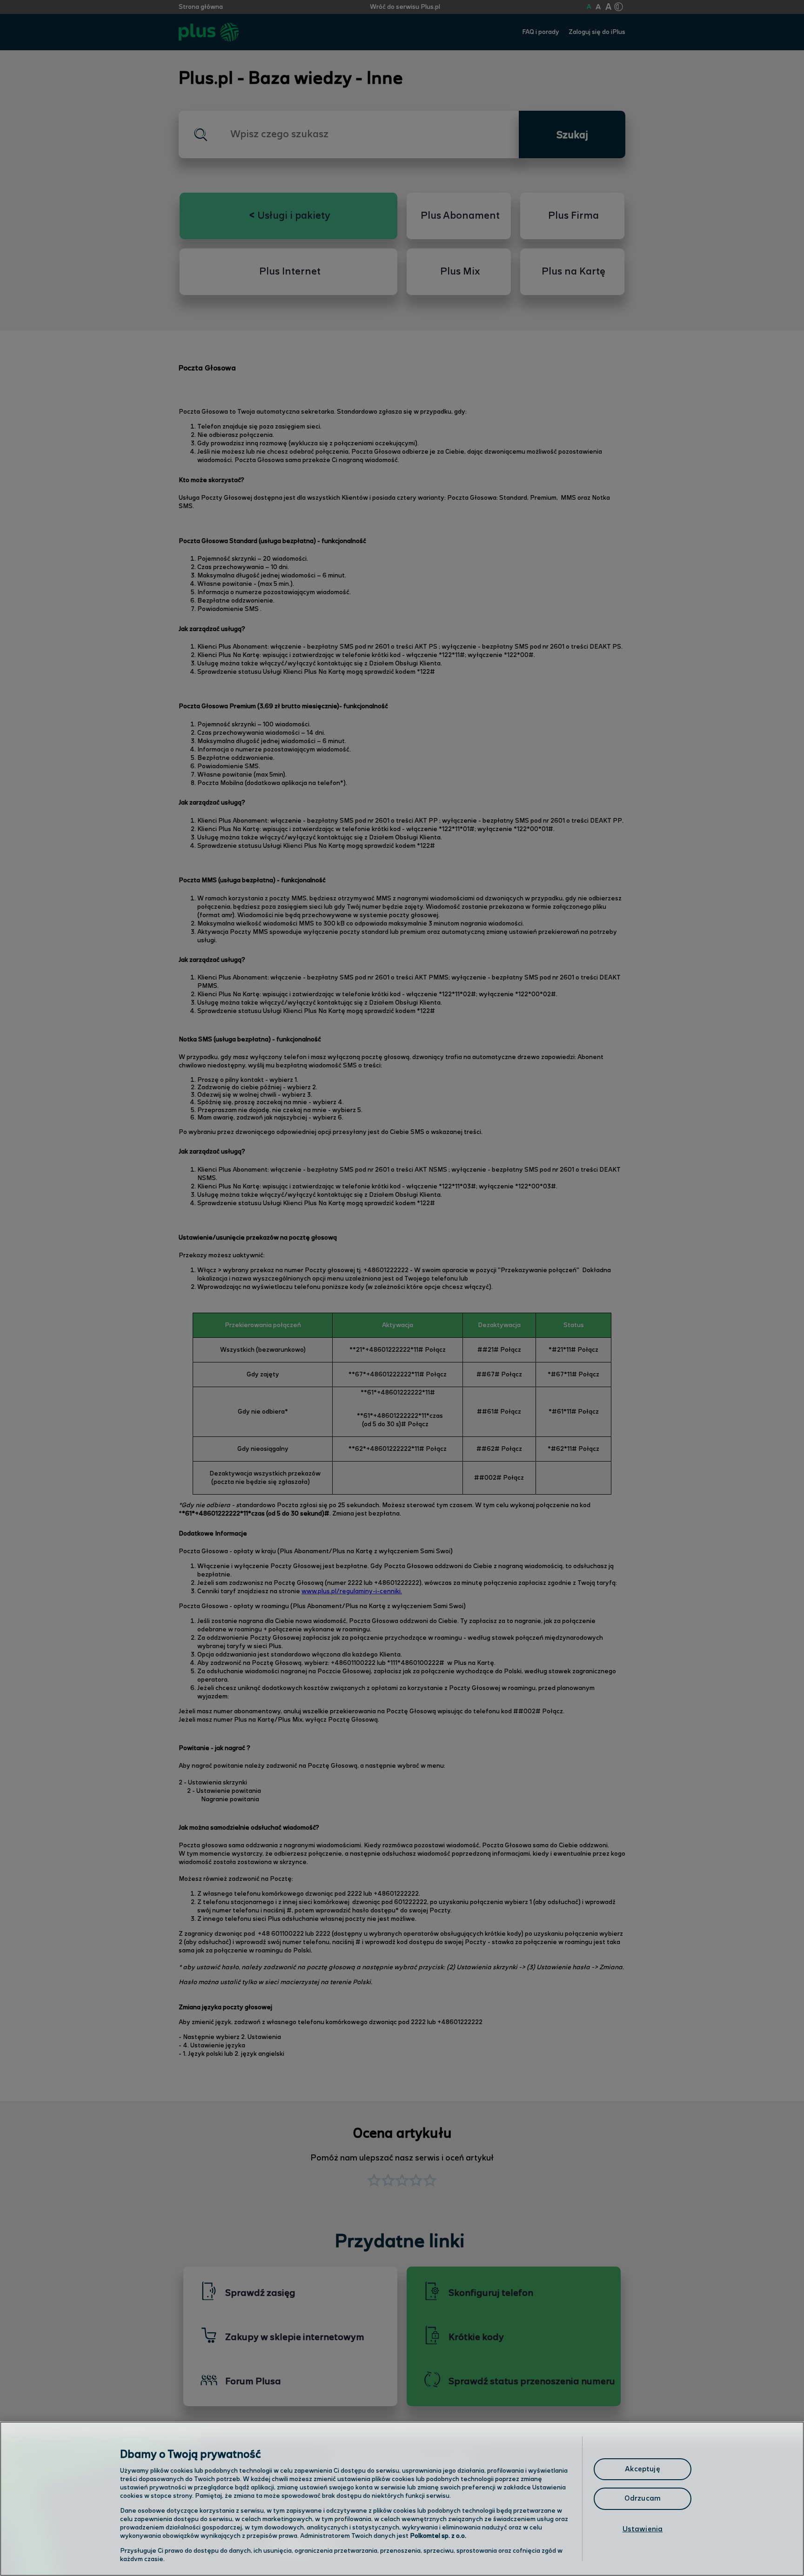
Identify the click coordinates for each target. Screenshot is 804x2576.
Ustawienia (643, 2529)
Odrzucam (643, 2499)
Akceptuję (642, 2469)
